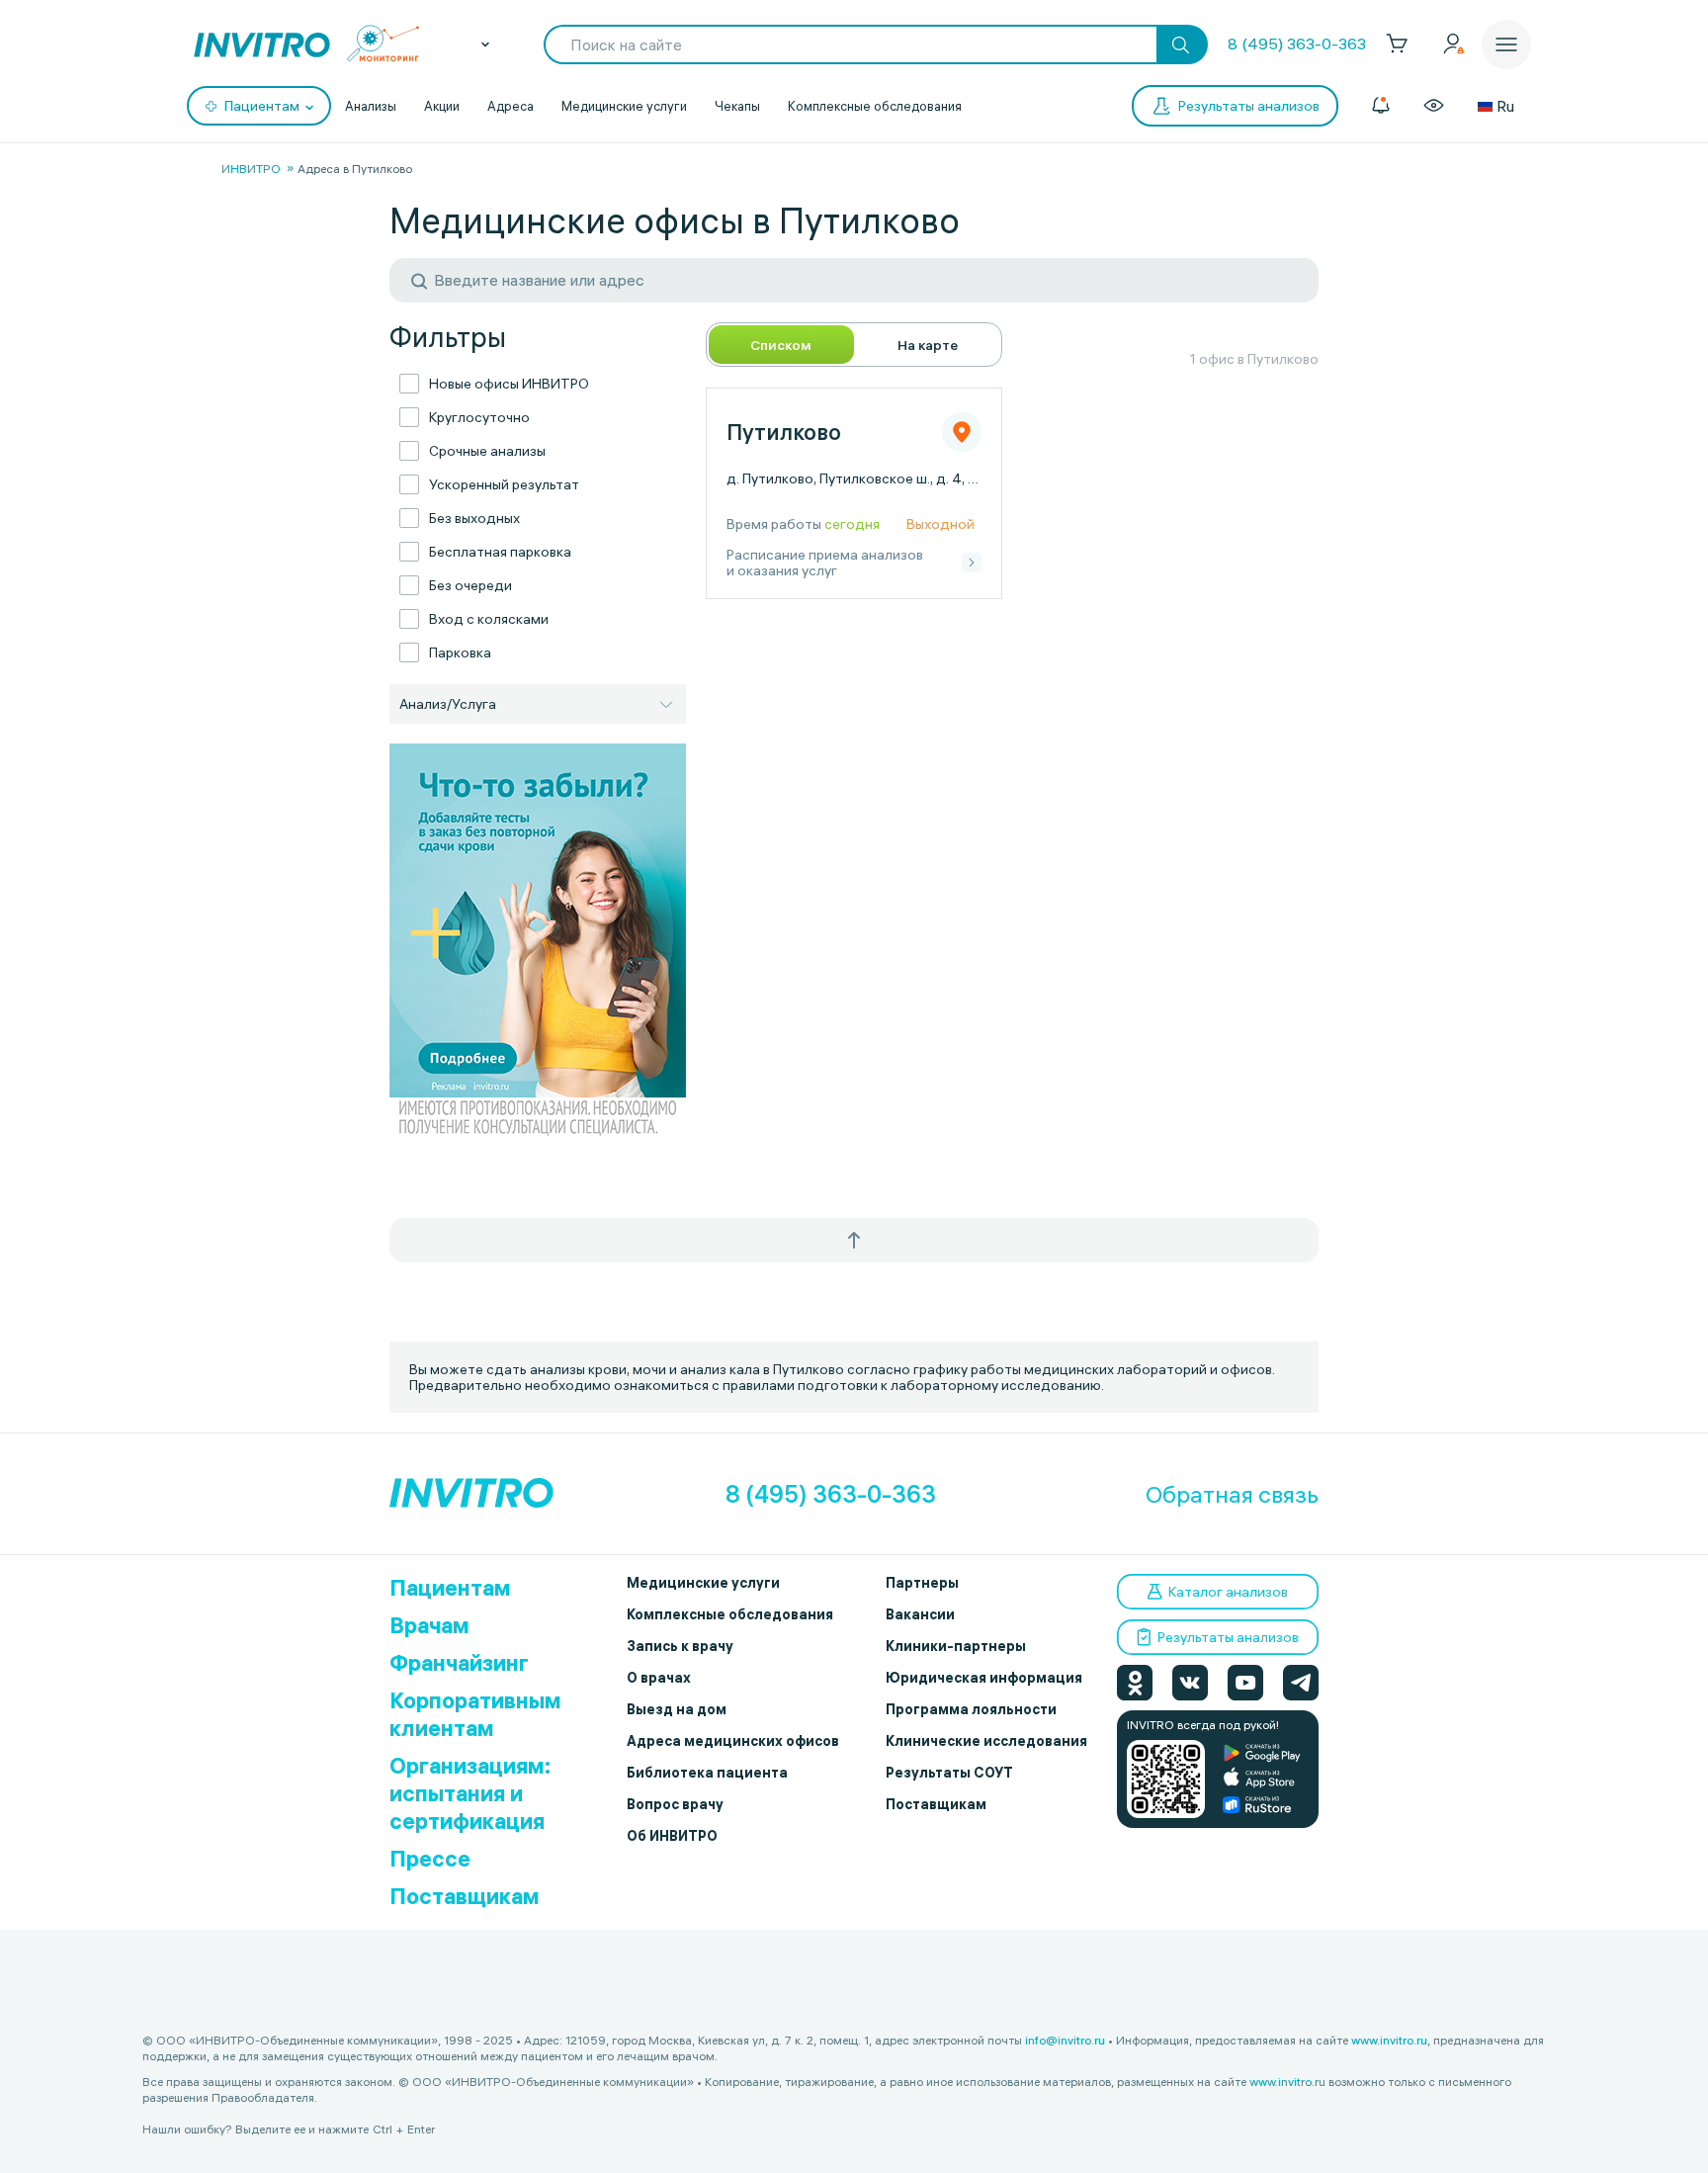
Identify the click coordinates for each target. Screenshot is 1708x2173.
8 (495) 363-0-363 (1297, 43)
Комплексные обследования (875, 106)
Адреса (511, 106)
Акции (442, 106)
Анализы (371, 106)
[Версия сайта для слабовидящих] (1434, 106)
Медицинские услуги (624, 106)
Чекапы (737, 106)
